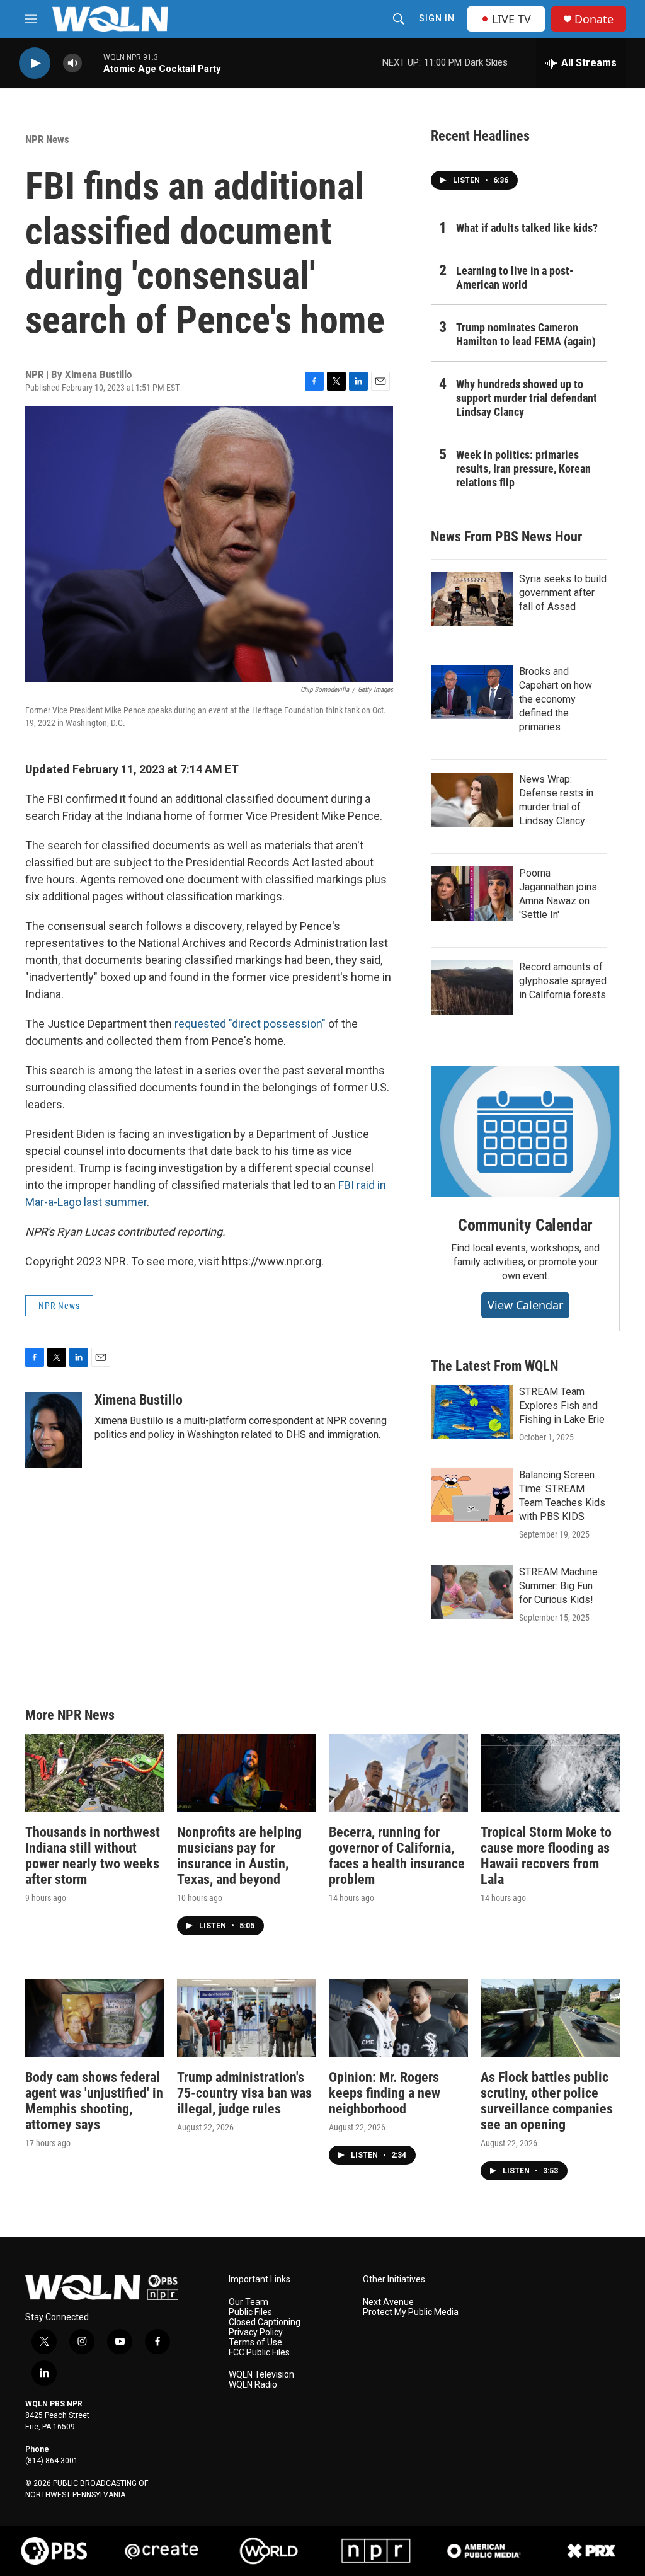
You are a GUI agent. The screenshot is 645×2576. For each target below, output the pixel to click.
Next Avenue (388, 2302)
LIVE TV (511, 19)
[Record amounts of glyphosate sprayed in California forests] (472, 987)
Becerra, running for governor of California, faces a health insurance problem (397, 1856)
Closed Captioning (265, 2322)
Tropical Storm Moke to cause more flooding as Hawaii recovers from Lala (546, 1856)
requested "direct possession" (250, 1024)
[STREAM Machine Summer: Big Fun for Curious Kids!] (472, 1592)
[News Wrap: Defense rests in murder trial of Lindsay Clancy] (472, 800)
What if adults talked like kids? (527, 228)
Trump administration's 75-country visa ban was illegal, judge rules (244, 2093)
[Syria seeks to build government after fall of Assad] (472, 599)
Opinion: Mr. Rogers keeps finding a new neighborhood (385, 2093)
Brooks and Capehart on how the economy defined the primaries (556, 699)
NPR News (47, 139)
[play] (35, 63)
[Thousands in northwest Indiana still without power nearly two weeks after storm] (95, 1773)
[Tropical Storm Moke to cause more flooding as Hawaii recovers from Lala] (550, 1773)
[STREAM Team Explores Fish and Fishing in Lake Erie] (472, 1412)
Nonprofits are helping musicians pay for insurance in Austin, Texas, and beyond (239, 1856)
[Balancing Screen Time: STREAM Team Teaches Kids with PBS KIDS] (472, 1495)
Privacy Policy (256, 2332)
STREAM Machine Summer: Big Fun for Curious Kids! (558, 1586)
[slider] (93, 63)
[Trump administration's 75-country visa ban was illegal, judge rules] (247, 2018)
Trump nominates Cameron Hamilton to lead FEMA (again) (526, 334)
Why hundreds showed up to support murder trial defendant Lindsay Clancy (527, 398)
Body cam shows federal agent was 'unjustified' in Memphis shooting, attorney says (94, 2101)
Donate (594, 19)
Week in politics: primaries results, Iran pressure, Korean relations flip (523, 469)
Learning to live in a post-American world (515, 278)
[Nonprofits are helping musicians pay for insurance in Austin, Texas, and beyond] (247, 1773)
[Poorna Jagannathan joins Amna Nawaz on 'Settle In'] (472, 894)
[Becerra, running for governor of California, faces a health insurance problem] (398, 1773)
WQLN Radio (253, 2385)
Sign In (437, 18)
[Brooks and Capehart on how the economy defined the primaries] (472, 692)
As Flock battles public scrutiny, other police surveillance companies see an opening (547, 2101)
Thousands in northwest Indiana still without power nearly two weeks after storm (93, 1856)
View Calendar (525, 1305)
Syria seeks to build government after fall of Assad (563, 593)
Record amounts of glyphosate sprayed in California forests (563, 981)
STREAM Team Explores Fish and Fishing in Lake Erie (562, 1406)
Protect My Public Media (411, 2312)
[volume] (72, 63)
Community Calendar (525, 1225)
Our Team (248, 2302)
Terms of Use (255, 2343)
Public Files (250, 2312)
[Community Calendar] (525, 1132)
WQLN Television (261, 2375)
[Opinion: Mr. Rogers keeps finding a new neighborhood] (398, 2018)
